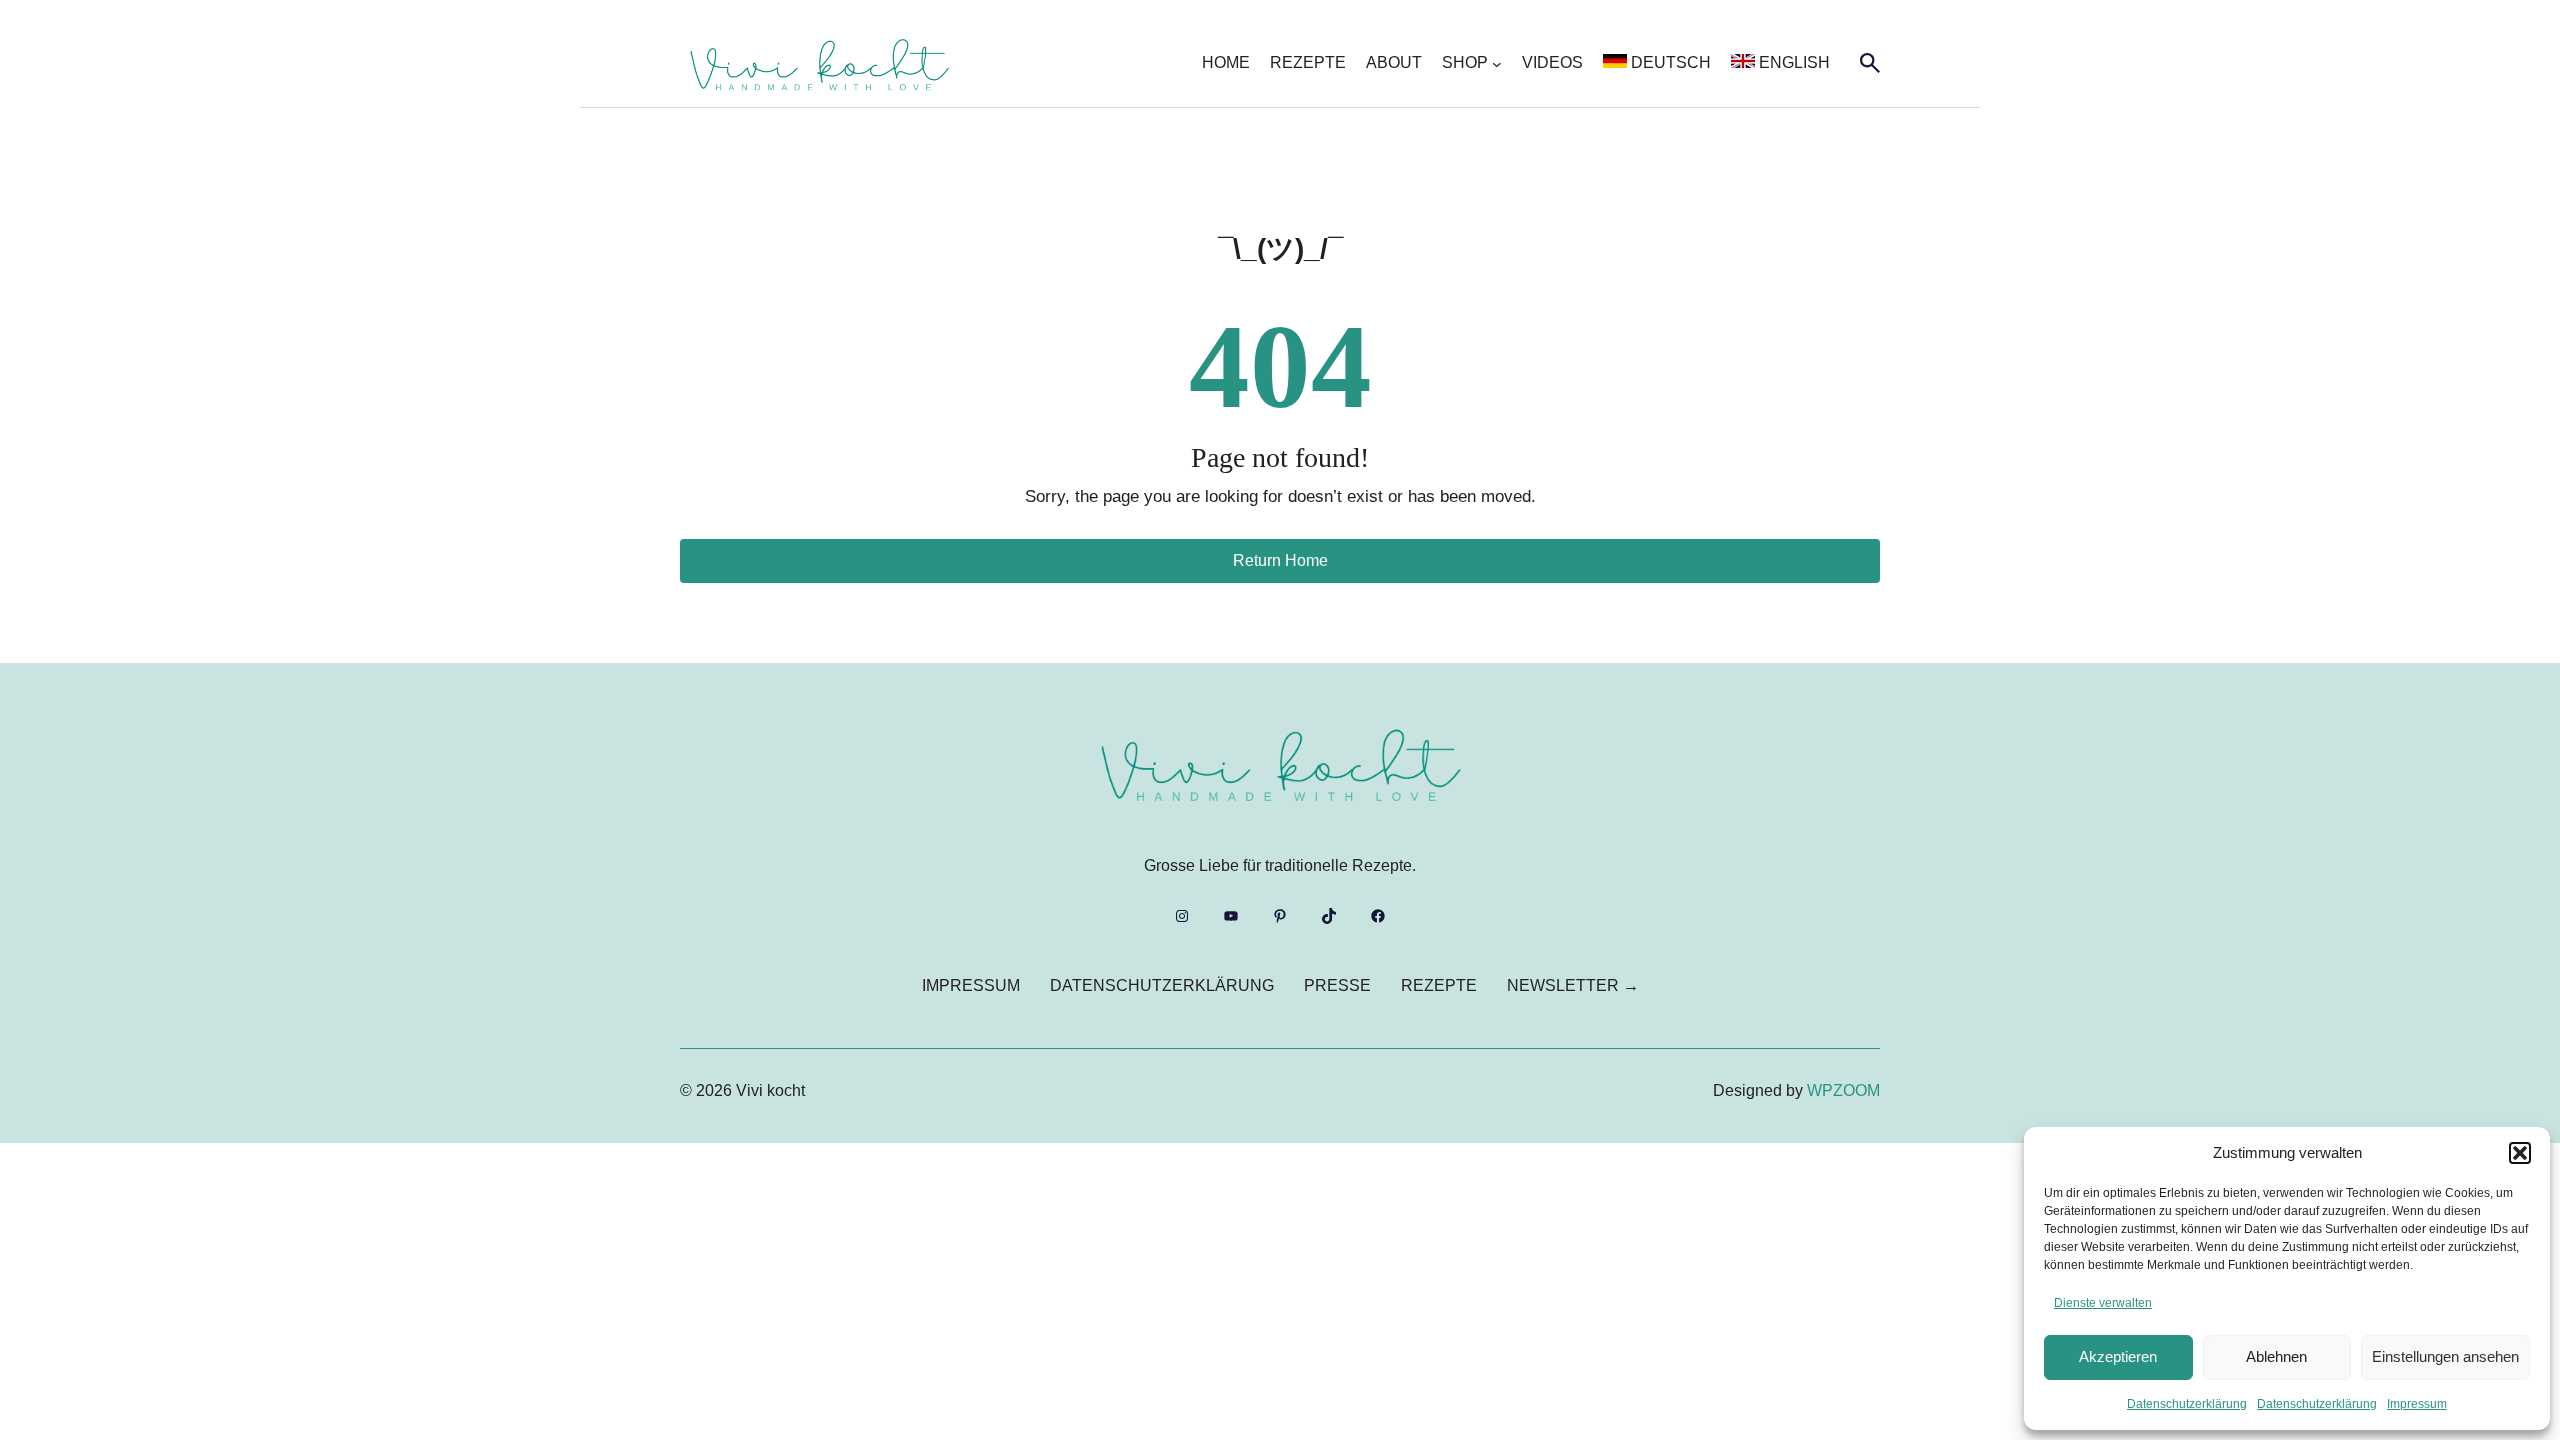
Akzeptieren (2118, 1356)
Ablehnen (2276, 1356)
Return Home (1280, 560)
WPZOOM (1843, 1090)
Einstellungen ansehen (2445, 1356)
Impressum (2417, 1404)
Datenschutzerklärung (2187, 1404)
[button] (2520, 1153)
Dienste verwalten (2103, 1303)
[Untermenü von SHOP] (1497, 64)
